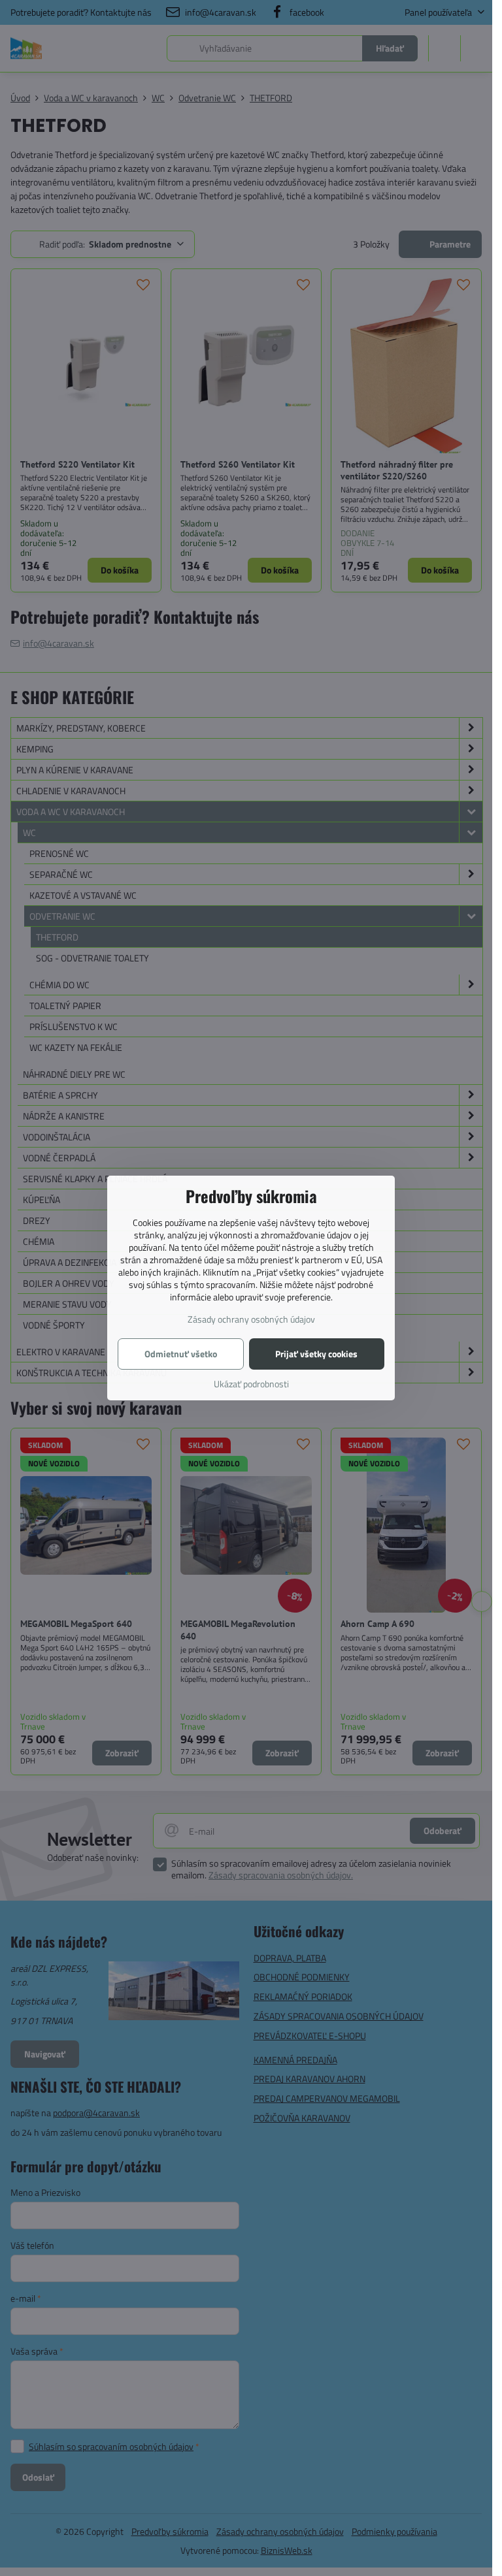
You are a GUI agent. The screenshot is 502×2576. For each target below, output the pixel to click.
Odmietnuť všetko (181, 1354)
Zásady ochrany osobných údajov (251, 1319)
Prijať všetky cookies (316, 1354)
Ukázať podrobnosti (251, 1384)
